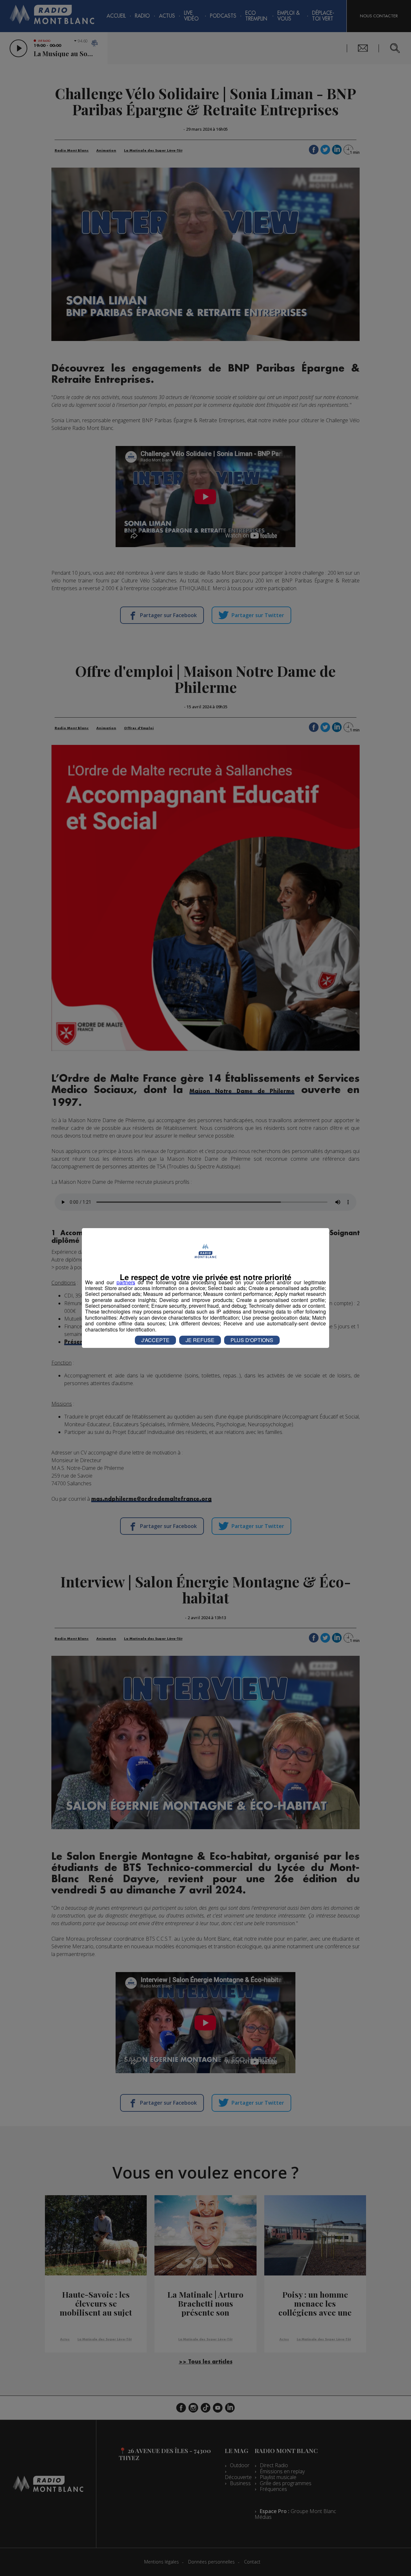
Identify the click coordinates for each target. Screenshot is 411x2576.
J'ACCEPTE (155, 1340)
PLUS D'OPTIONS (252, 1340)
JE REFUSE (200, 1340)
